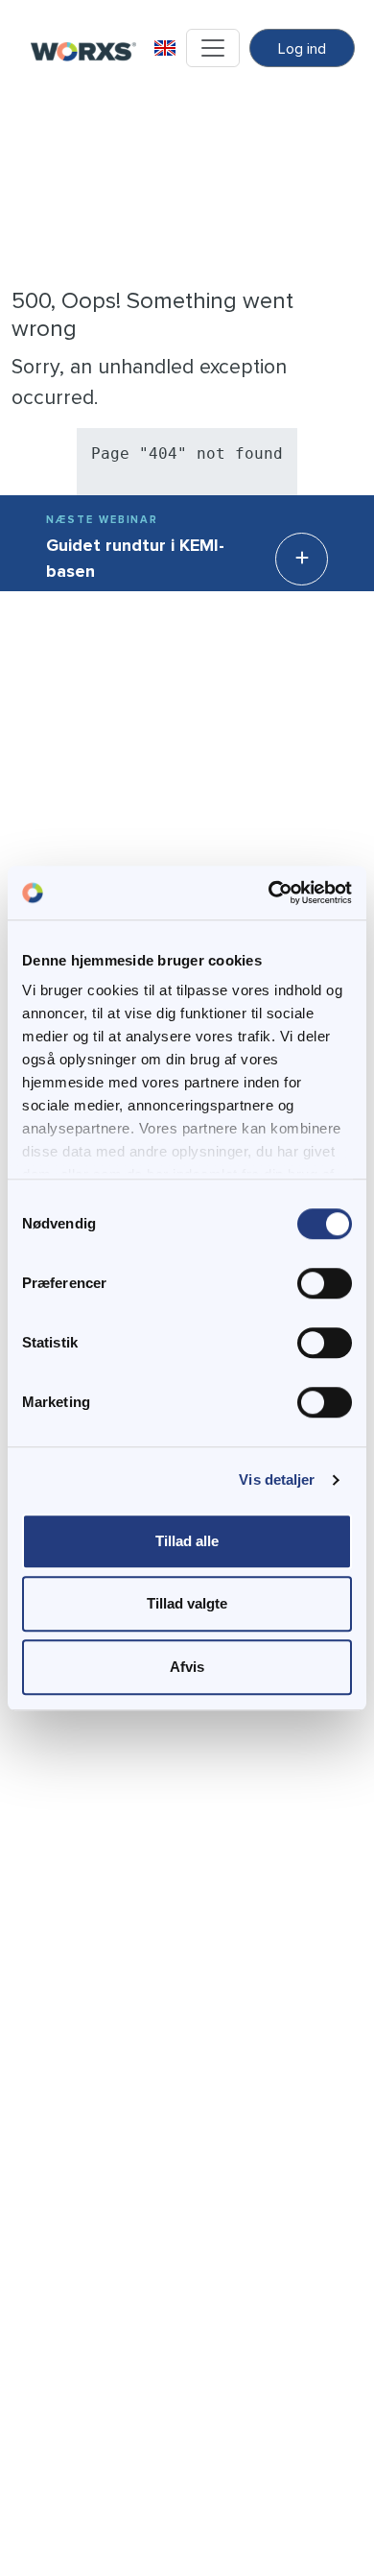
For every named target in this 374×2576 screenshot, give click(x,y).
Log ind (302, 49)
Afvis (187, 1667)
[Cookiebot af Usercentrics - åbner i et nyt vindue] (269, 893)
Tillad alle (187, 1541)
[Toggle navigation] (213, 48)
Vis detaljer (277, 1479)
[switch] (325, 1283)
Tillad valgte (187, 1603)
